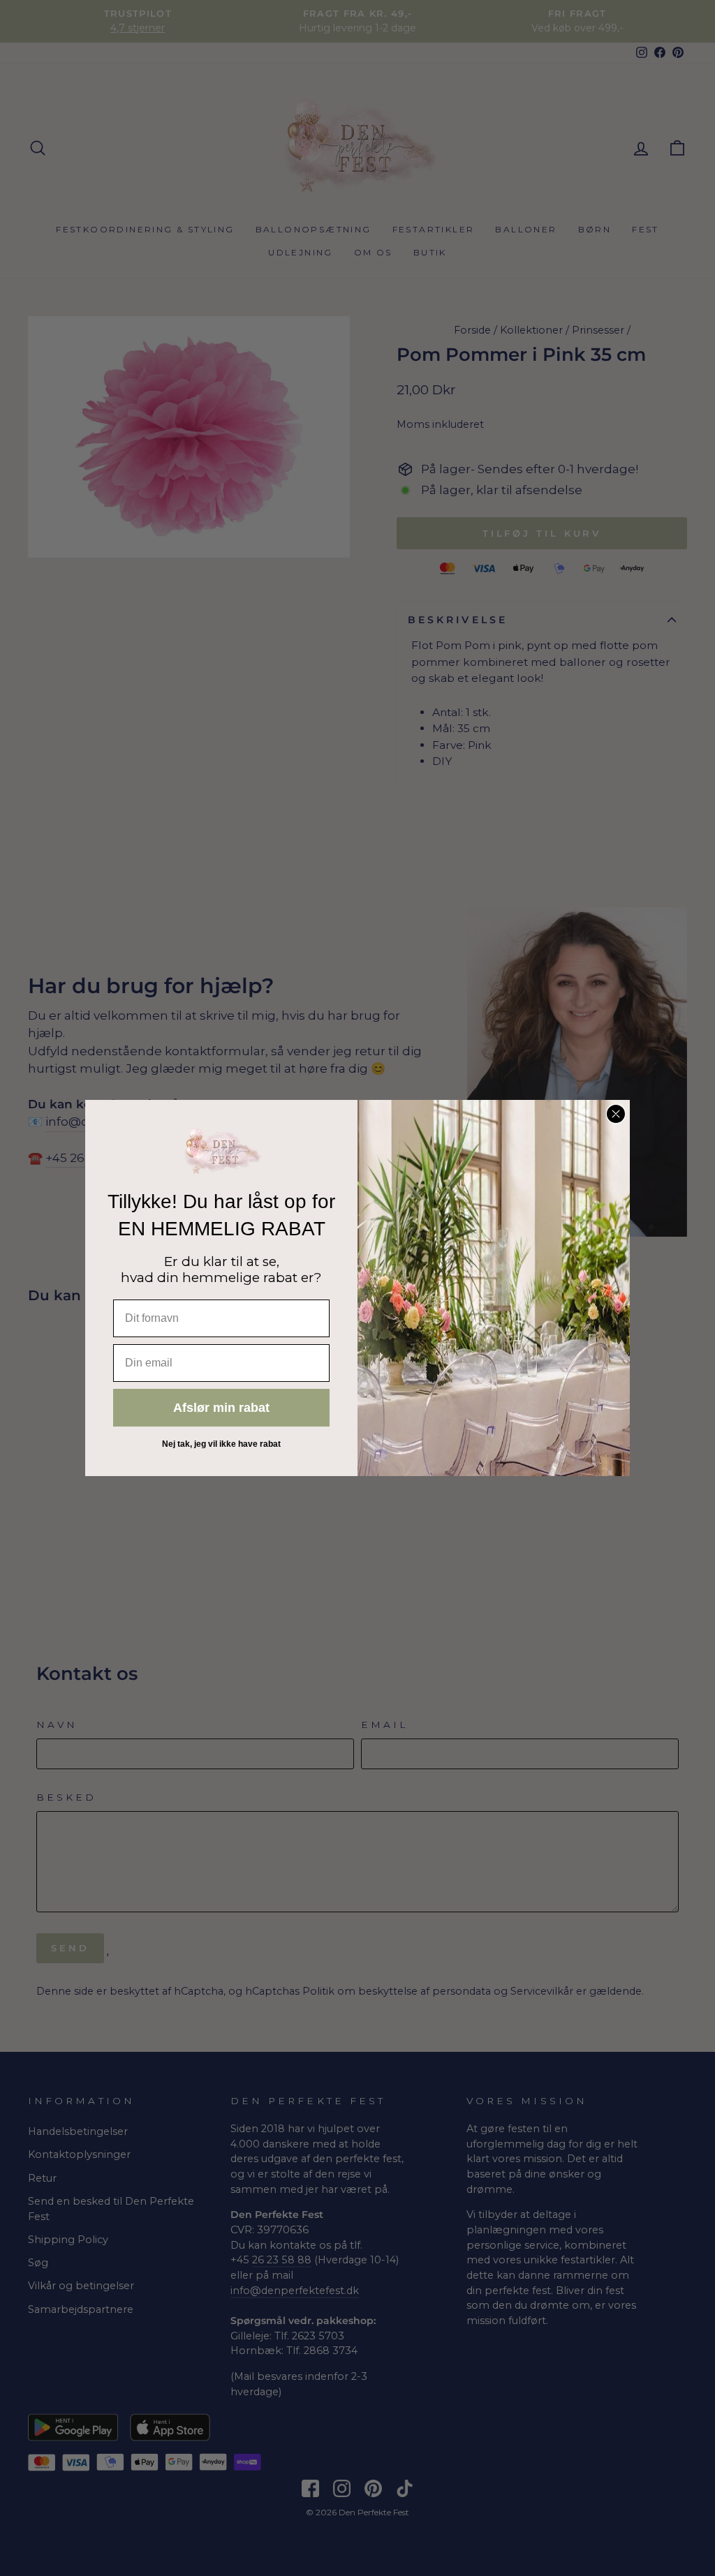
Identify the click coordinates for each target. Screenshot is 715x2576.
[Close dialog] (616, 1114)
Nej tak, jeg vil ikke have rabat (221, 1444)
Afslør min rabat (221, 1408)
